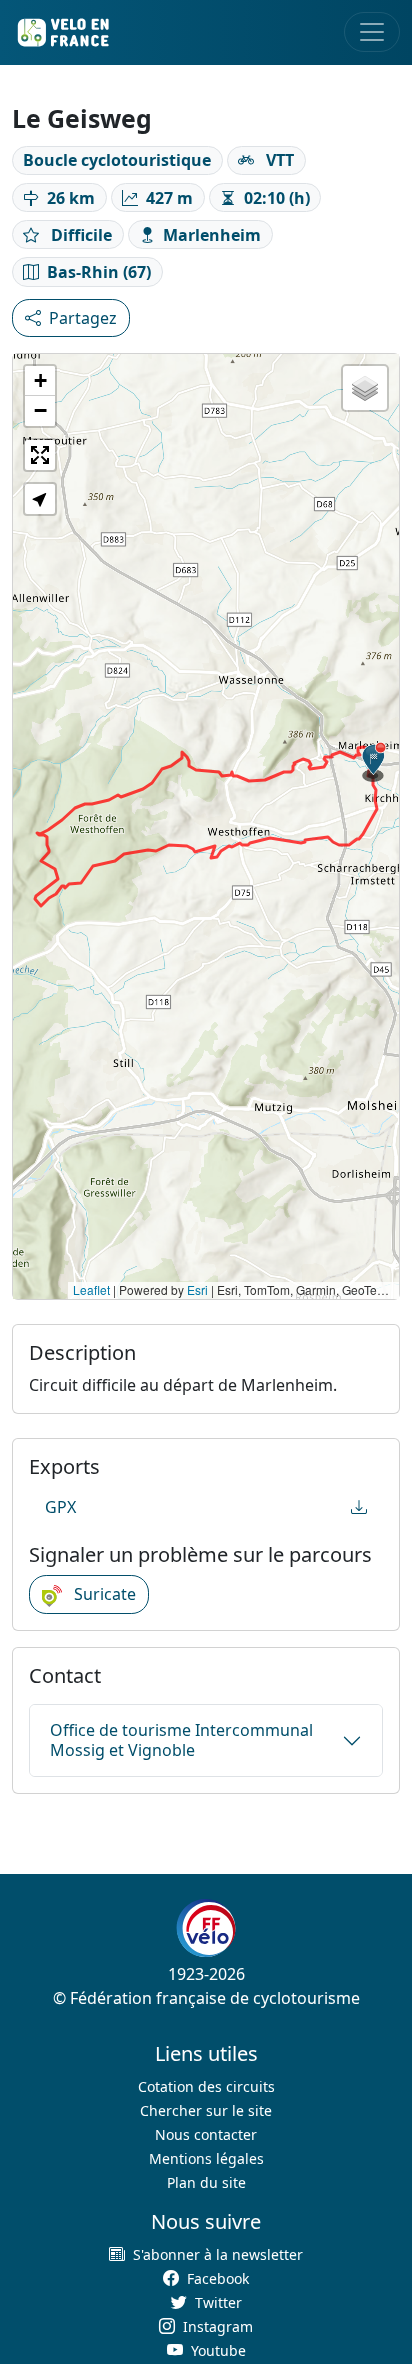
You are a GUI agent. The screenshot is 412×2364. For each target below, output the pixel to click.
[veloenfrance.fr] (62, 32)
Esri (197, 1289)
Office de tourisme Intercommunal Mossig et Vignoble (181, 1739)
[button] (374, 762)
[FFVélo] (206, 1928)
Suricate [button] (103, 1594)
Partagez (83, 318)
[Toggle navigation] (372, 32)
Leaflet (91, 1289)
